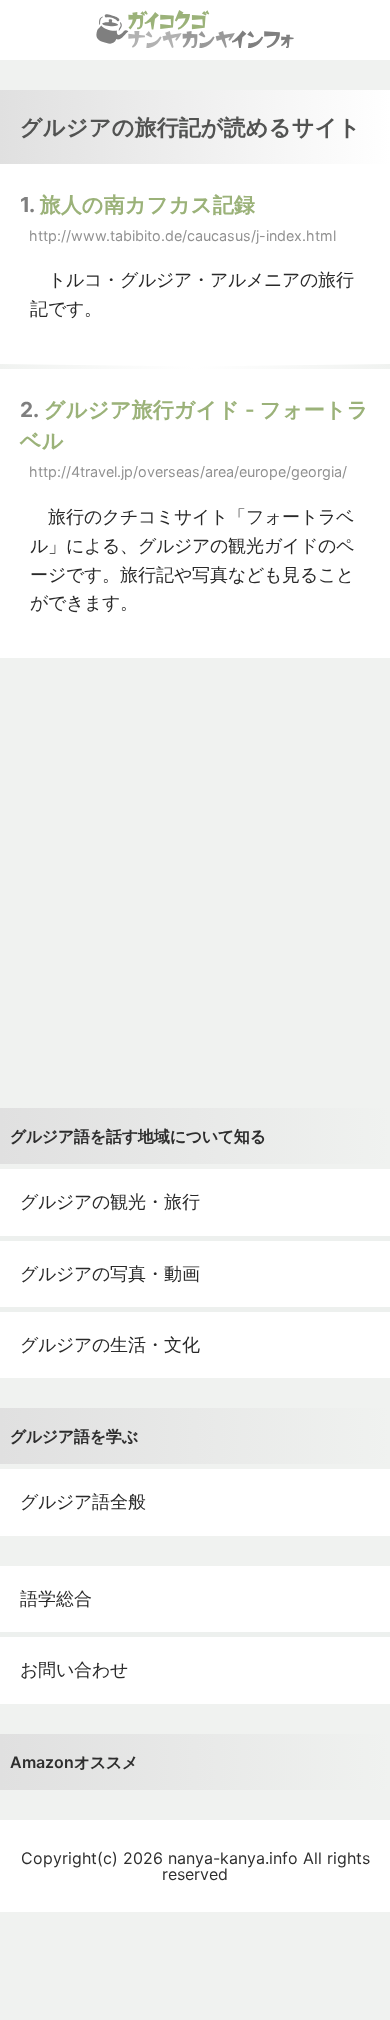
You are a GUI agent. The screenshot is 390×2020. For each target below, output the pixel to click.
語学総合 (56, 1598)
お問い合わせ (74, 1669)
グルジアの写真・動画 (110, 1273)
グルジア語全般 (83, 1501)
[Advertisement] (195, 883)
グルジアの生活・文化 (110, 1344)
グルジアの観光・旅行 (110, 1201)
